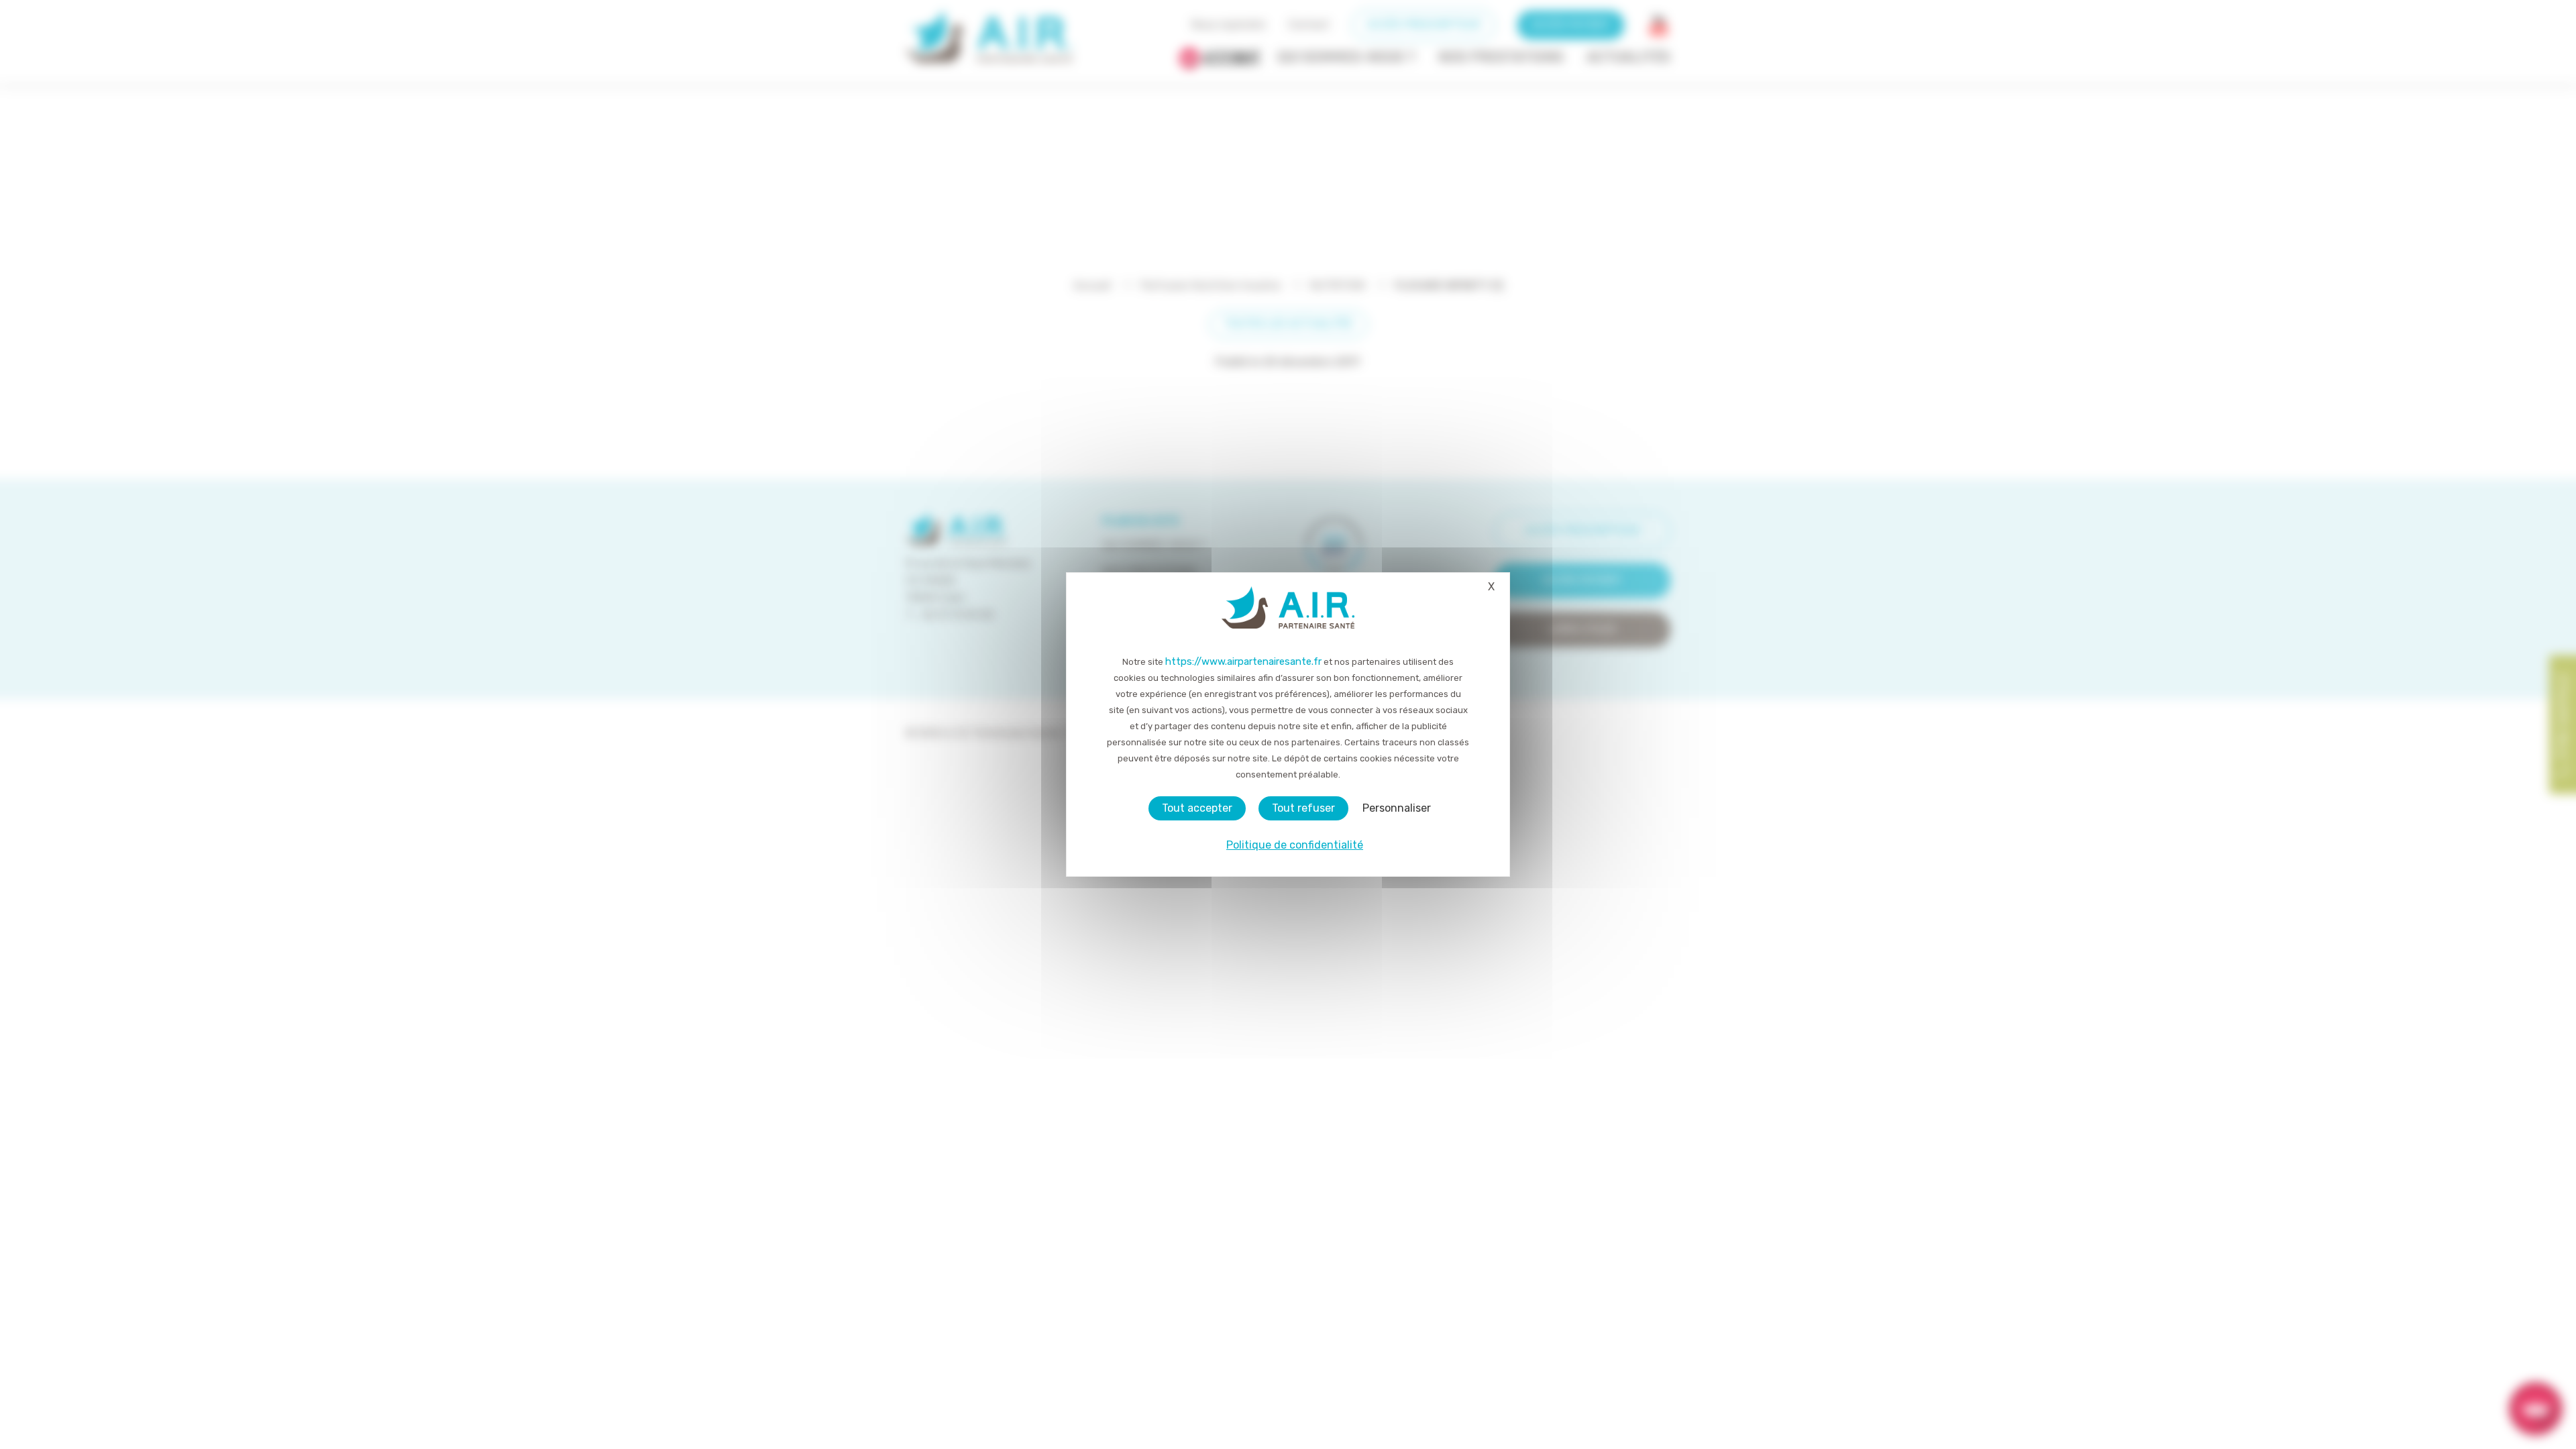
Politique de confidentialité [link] (1295, 845)
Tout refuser (1303, 808)
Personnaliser (1397, 808)
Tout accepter (1197, 808)
